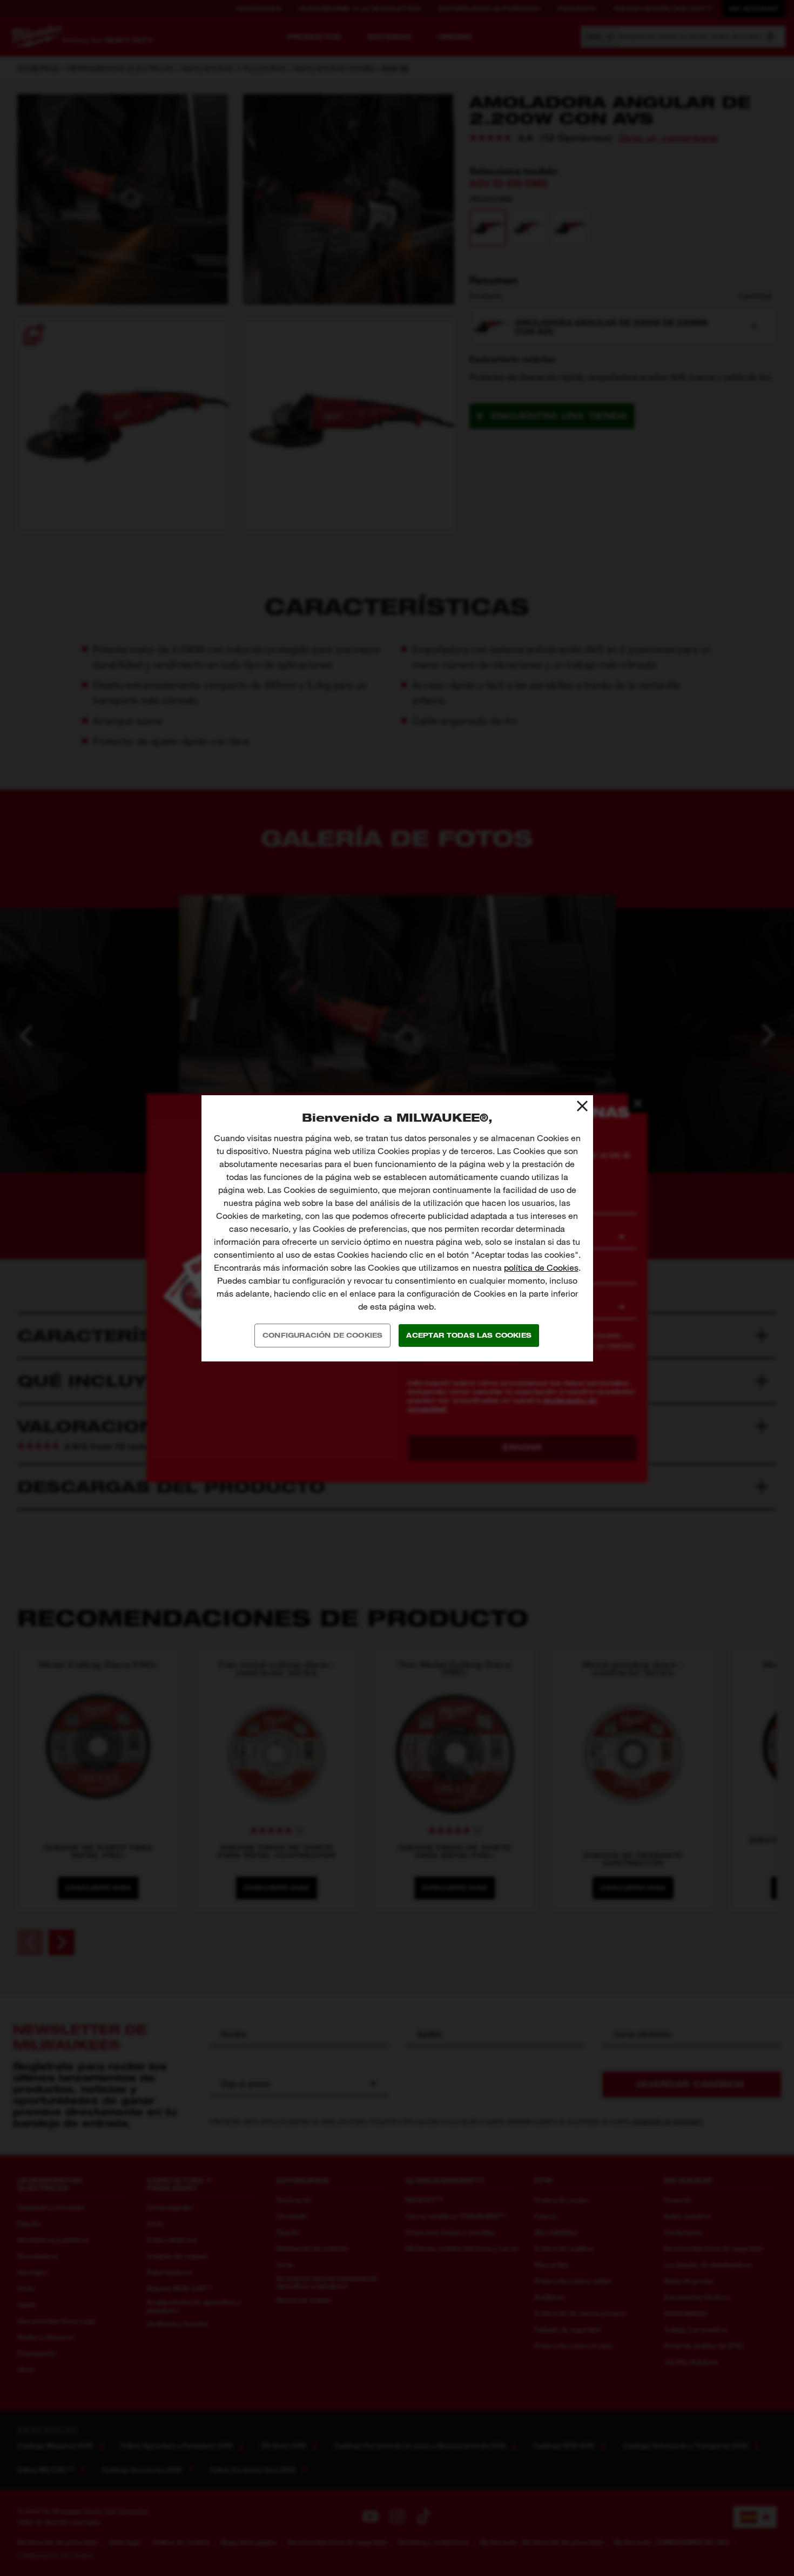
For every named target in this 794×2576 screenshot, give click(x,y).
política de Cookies (541, 1268)
